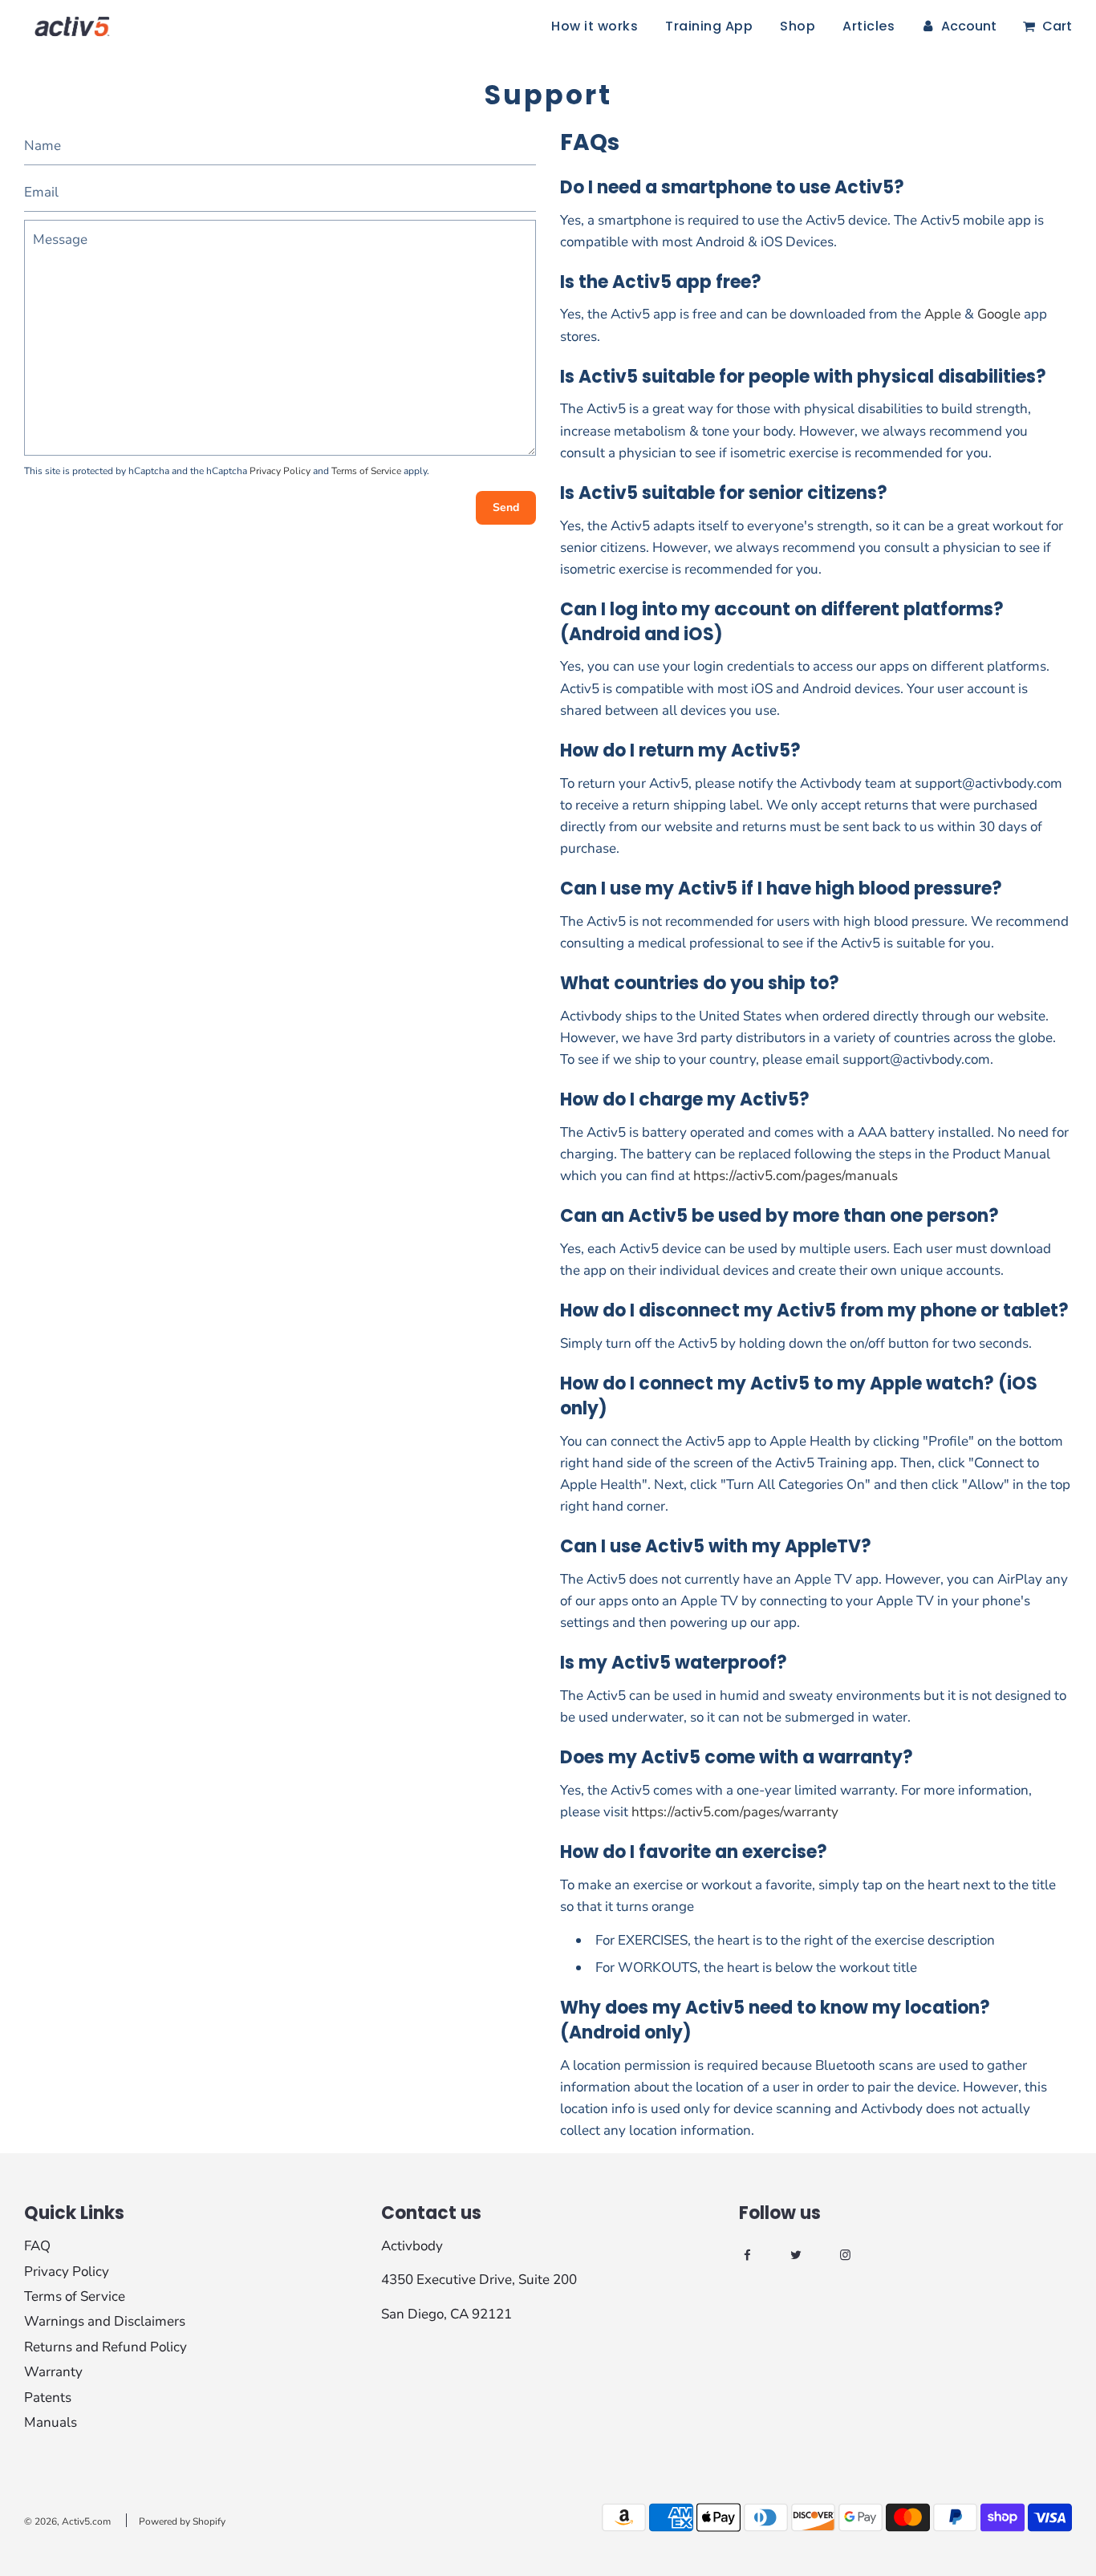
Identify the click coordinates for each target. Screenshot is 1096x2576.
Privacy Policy (280, 471)
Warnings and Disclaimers (105, 2321)
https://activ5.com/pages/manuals (796, 1176)
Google (999, 314)
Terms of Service (366, 471)
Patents (48, 2398)
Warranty (53, 2372)
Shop (798, 26)
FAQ (37, 2246)
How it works (595, 26)
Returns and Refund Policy (106, 2347)
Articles (869, 26)
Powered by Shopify (182, 2521)
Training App (709, 26)
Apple (943, 314)
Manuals (51, 2422)
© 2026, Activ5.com (67, 2521)
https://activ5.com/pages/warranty (735, 1812)
